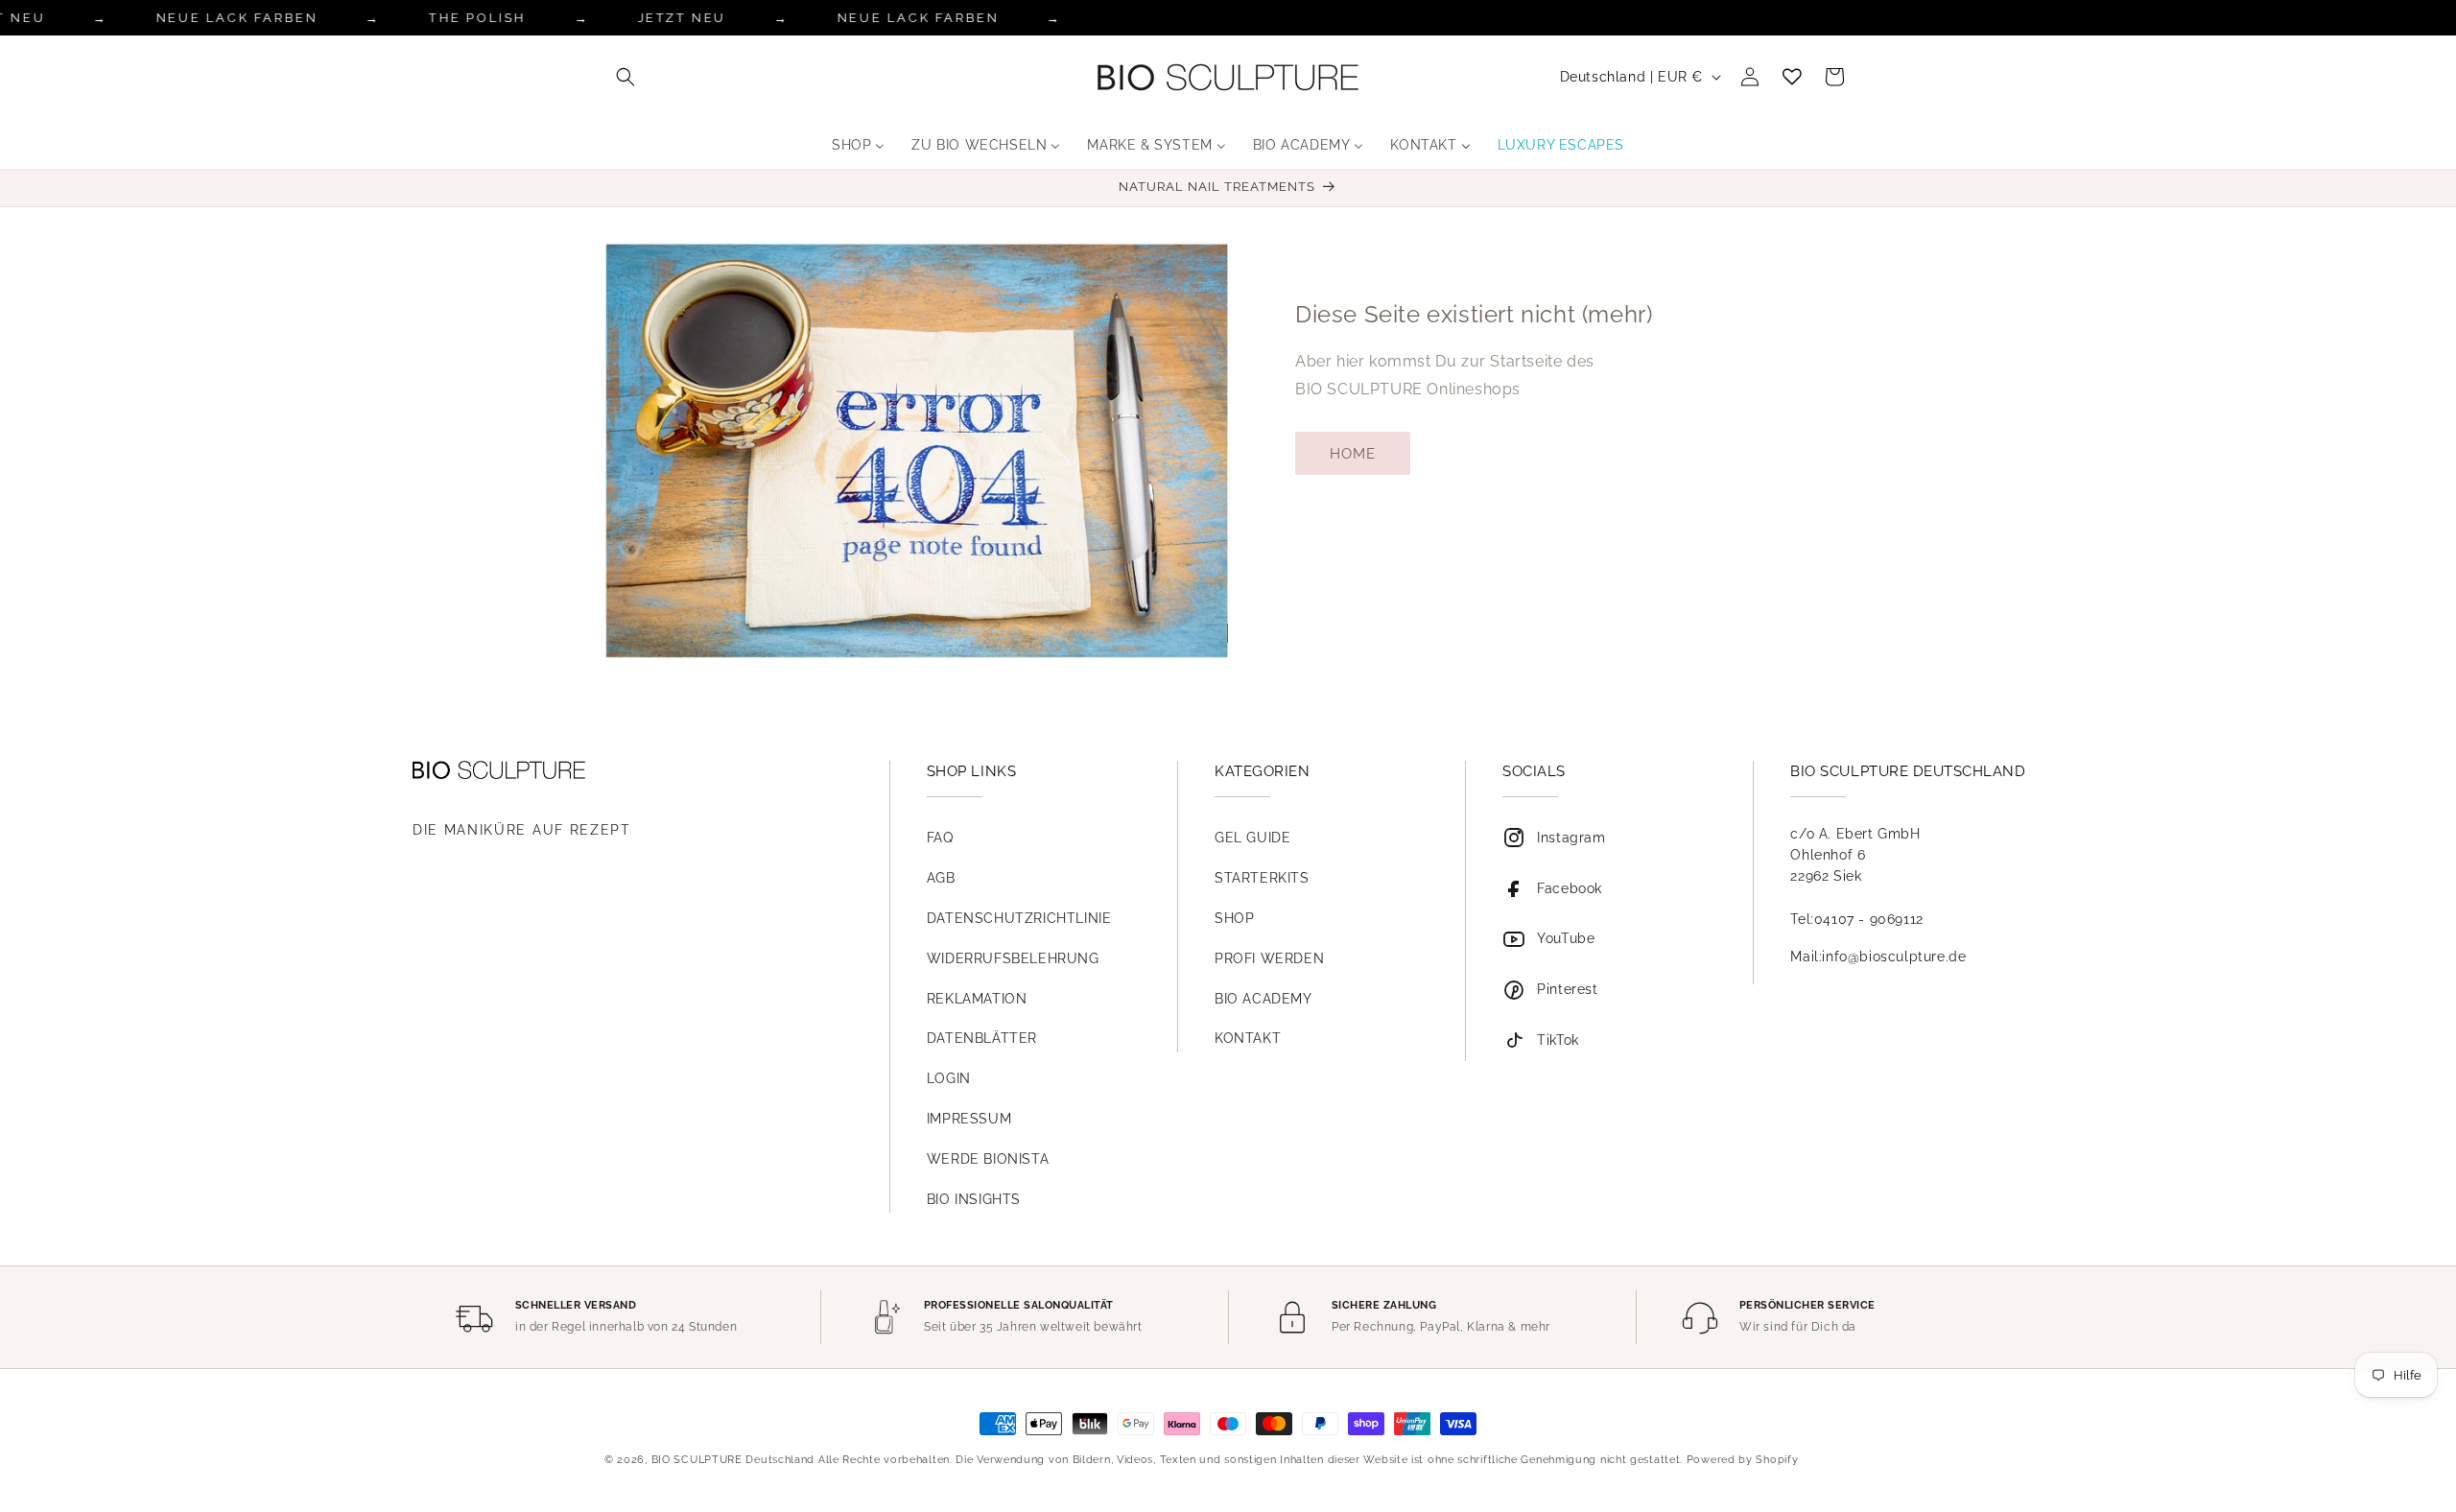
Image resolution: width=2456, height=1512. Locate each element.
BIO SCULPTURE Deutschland (733, 1460)
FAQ (940, 838)
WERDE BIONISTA (988, 1159)
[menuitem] (858, 145)
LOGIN (949, 1078)
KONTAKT (1248, 1038)
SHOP (1234, 918)
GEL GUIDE (1252, 838)
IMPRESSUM (969, 1119)
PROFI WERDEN (1269, 958)
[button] (626, 77)
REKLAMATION (977, 999)
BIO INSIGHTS (974, 1199)
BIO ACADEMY (1263, 999)
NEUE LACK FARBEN (237, 18)
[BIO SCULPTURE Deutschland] (623, 770)
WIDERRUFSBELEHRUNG (1013, 958)
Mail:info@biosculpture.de (1878, 957)
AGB (941, 878)
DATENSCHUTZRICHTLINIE (1019, 918)
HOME (1353, 454)
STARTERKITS (1262, 878)
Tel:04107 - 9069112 (1856, 919)
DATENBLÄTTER (982, 1038)
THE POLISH (478, 18)
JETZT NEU (681, 18)
